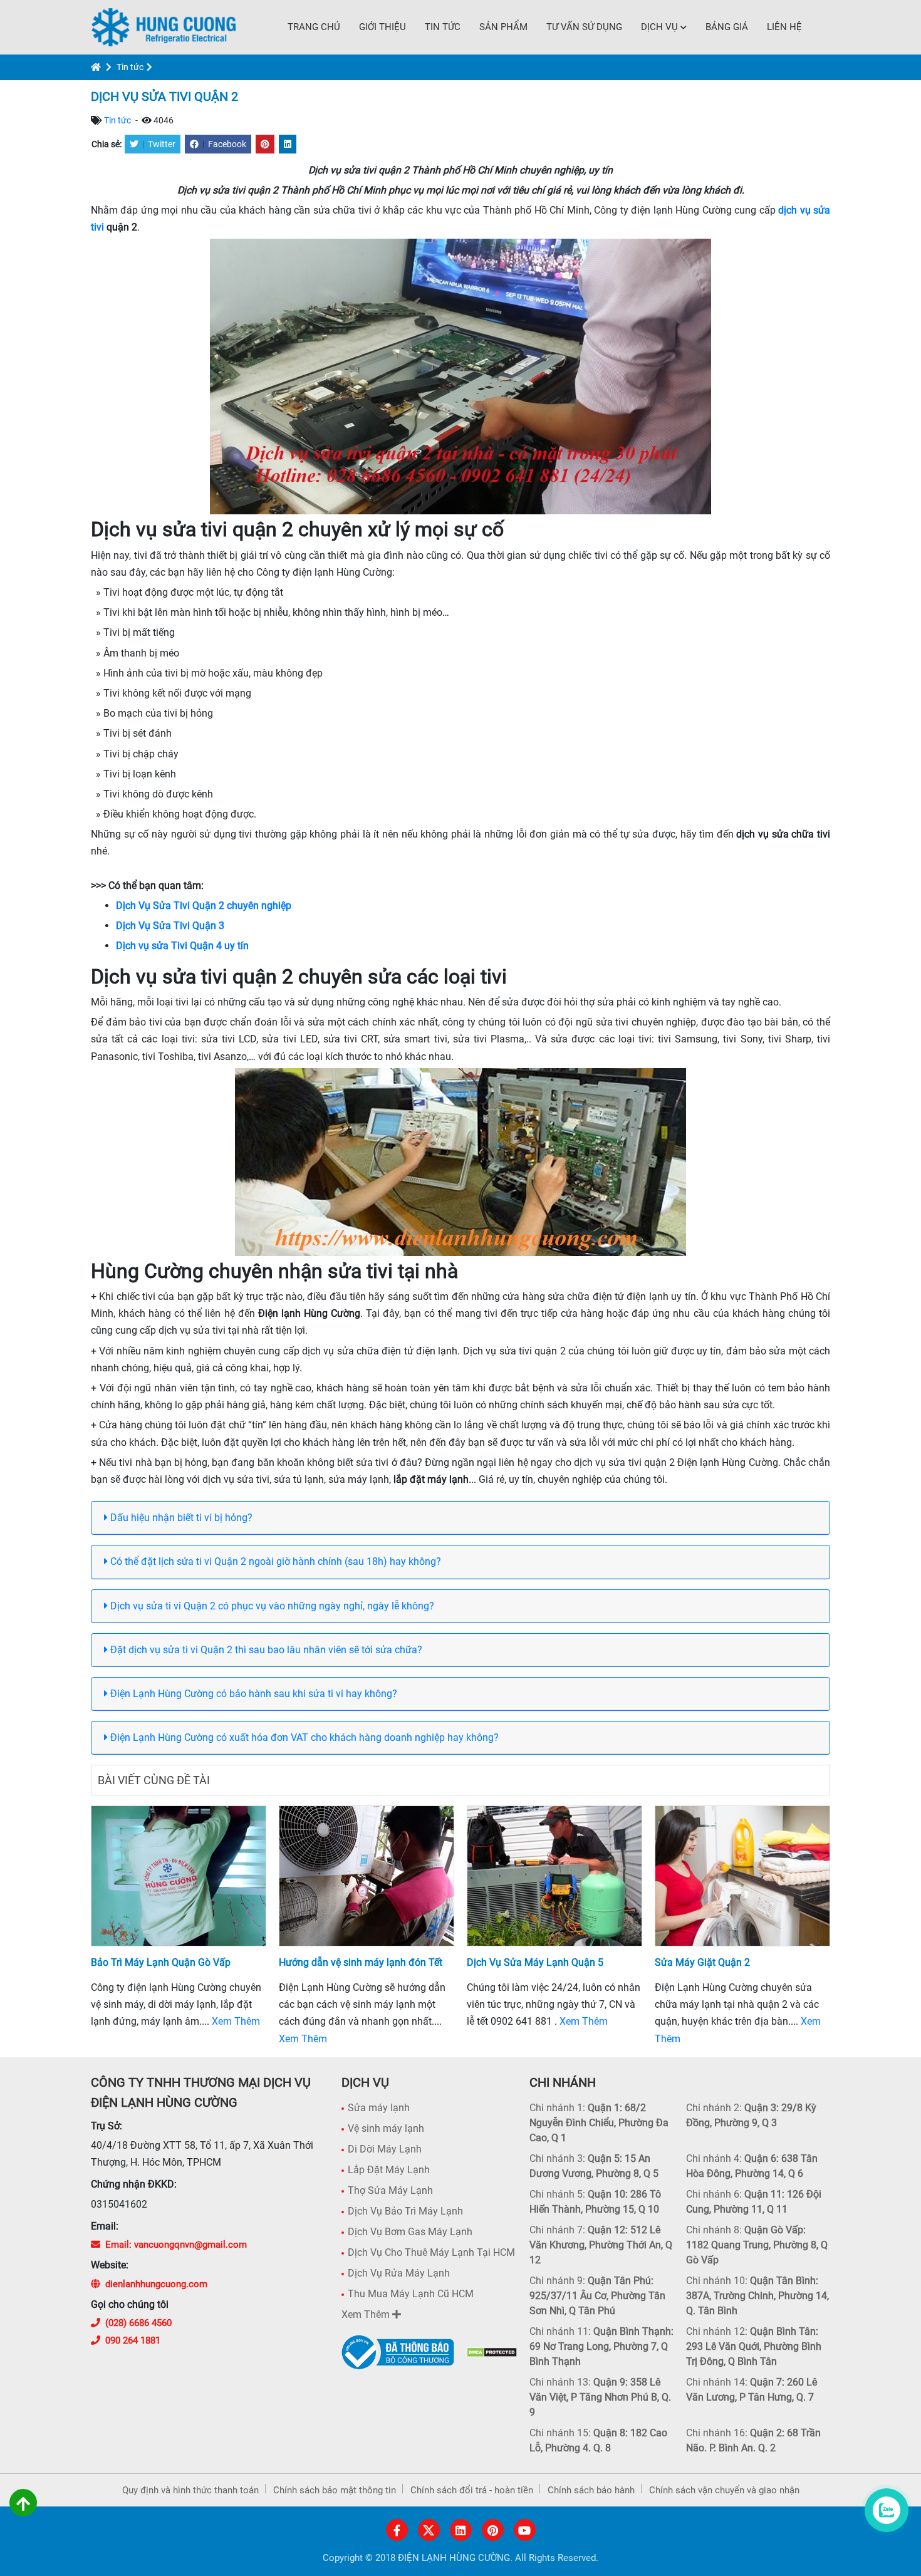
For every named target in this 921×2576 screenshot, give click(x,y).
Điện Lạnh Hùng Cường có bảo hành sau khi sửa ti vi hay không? (252, 1694)
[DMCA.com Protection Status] (492, 2352)
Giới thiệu (382, 27)
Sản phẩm (503, 27)
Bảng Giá (727, 27)
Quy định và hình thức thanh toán (190, 2490)
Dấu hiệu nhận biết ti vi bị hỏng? (180, 1518)
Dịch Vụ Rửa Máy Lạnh (399, 2273)
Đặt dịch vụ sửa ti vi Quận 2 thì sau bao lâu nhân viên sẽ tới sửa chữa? (265, 1650)
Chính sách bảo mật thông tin (335, 2490)
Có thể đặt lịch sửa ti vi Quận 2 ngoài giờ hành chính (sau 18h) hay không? (274, 1561)
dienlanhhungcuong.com (156, 2284)
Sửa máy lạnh (379, 2108)
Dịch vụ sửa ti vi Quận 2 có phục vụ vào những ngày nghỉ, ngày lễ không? (271, 1606)
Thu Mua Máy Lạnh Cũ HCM (411, 2294)
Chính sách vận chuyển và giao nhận (724, 2490)
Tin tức (443, 27)
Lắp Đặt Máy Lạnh (389, 2170)
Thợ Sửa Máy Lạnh (390, 2190)
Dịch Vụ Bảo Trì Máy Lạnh (405, 2211)
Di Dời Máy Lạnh (385, 2149)
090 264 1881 (133, 2340)
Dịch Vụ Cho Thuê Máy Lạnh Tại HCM (431, 2252)
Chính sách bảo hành (591, 2490)
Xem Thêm (236, 2021)
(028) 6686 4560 (138, 2323)
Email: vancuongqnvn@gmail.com (176, 2245)
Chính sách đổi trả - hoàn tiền (472, 2490)
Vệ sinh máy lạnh (386, 2128)
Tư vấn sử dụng (584, 27)
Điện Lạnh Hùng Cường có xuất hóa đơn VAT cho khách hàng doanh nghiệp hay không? (303, 1737)
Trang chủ (314, 27)
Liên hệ (784, 27)
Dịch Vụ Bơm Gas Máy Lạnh (410, 2232)
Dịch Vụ (659, 27)
